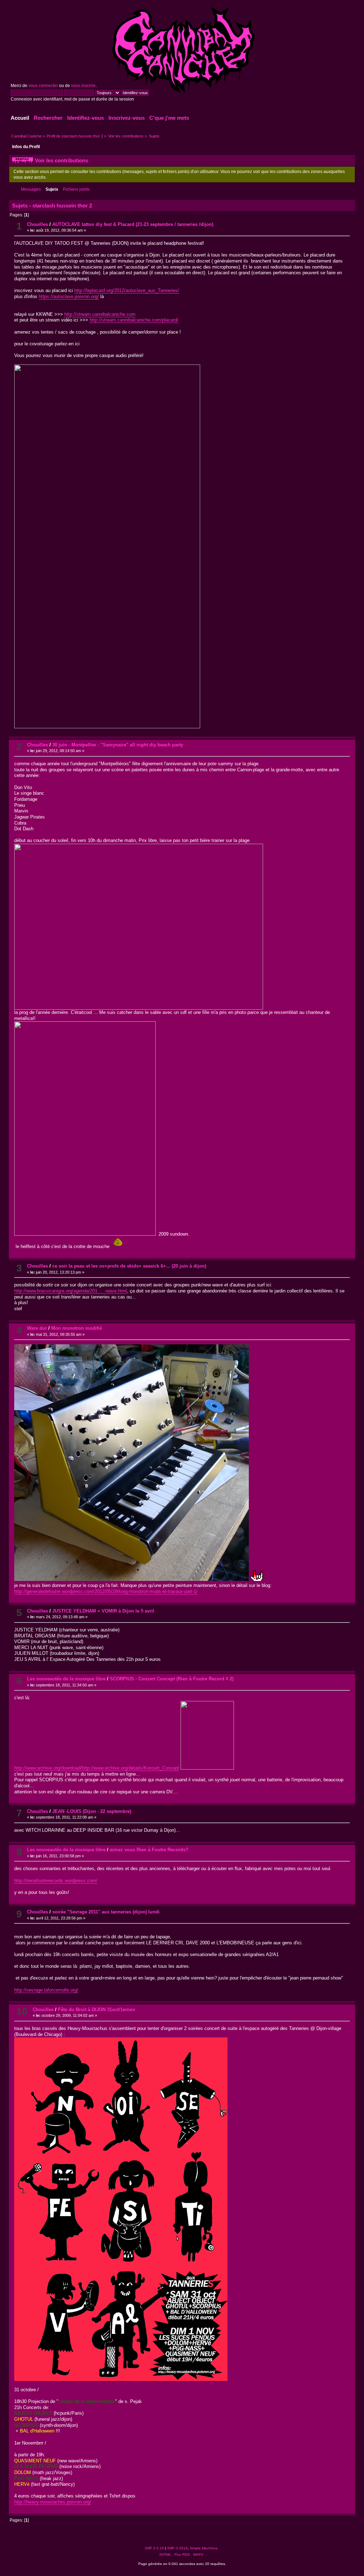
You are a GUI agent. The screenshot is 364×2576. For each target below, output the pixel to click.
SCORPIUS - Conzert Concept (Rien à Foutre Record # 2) (172, 1679)
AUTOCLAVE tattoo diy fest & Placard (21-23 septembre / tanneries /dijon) (133, 224)
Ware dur (37, 1328)
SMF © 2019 (177, 2548)
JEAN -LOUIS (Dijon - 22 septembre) (92, 1811)
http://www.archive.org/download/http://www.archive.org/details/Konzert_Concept (97, 1768)
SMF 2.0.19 (154, 2548)
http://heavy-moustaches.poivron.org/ (53, 2502)
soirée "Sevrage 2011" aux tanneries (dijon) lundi (106, 1912)
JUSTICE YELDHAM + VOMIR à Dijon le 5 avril (103, 1611)
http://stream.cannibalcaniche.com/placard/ (134, 320)
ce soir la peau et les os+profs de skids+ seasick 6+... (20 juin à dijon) (129, 1266)
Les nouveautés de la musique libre (66, 1679)
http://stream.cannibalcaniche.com (100, 314)
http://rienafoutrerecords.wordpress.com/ (56, 1881)
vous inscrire (83, 86)
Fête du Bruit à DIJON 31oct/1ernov (97, 2010)
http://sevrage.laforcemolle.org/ (46, 1990)
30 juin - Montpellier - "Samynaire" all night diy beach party (118, 745)
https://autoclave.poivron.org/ (69, 296)
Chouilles (38, 224)
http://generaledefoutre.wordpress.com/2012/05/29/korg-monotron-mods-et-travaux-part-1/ (106, 1591)
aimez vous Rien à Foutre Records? (149, 1850)
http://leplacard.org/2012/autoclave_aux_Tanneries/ (127, 290)
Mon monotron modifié (77, 1328)
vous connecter (43, 86)
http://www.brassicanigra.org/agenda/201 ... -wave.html (71, 1291)
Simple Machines (204, 2548)
